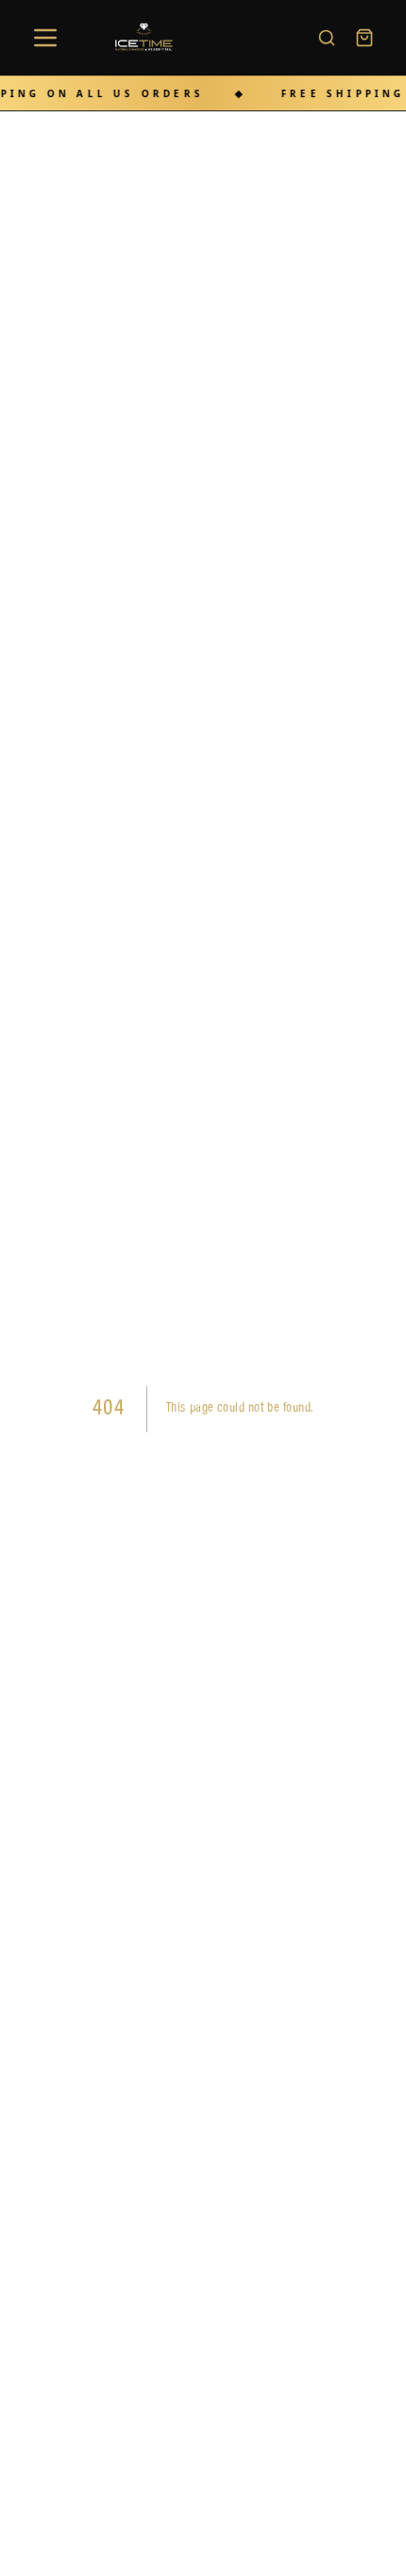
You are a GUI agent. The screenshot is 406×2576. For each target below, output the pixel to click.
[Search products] (327, 38)
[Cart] (364, 38)
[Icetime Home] (148, 38)
